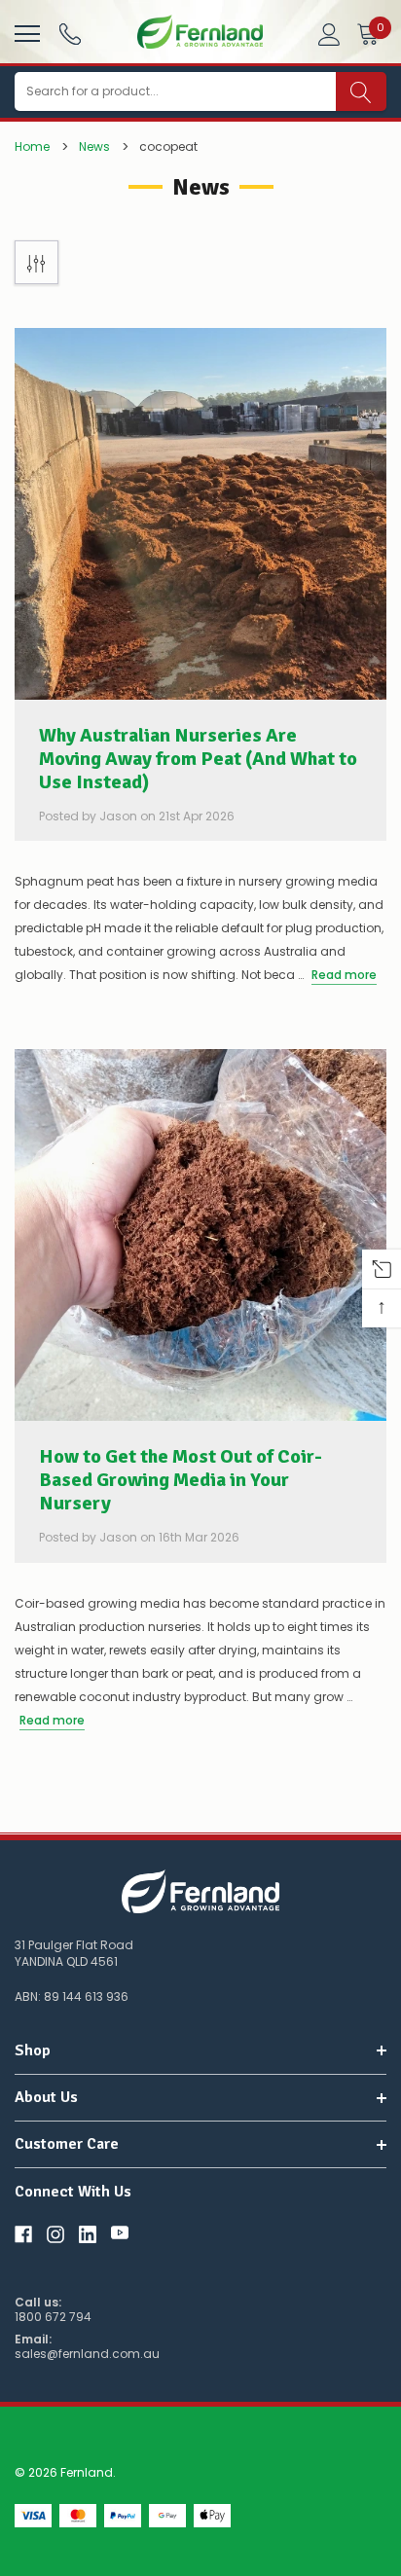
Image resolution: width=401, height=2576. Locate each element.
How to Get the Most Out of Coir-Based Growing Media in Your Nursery (181, 1480)
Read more (344, 975)
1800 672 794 (53, 2317)
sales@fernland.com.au (87, 2354)
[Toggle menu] (25, 31)
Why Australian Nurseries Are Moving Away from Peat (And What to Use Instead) (198, 759)
